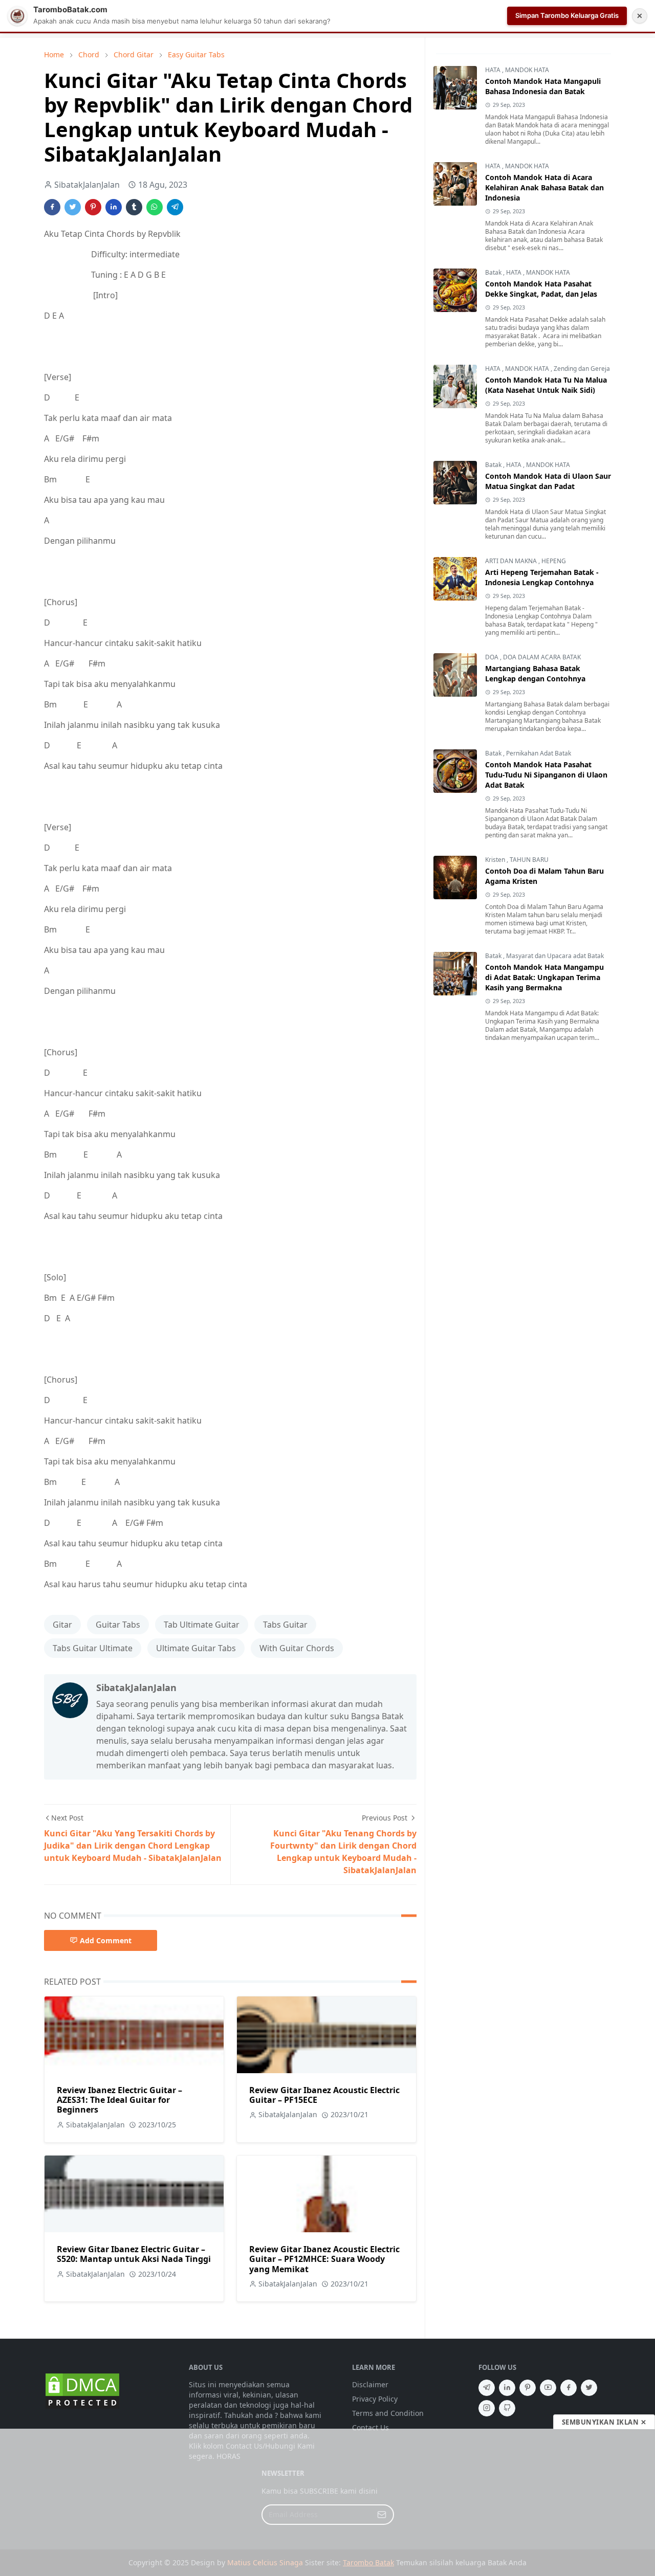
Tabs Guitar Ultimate (93, 1648)
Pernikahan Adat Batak (539, 753)
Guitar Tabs (118, 1625)
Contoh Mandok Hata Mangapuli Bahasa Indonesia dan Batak (543, 86)
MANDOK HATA (527, 70)
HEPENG (554, 561)
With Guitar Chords (297, 1648)
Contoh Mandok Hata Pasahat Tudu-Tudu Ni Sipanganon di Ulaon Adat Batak (546, 775)
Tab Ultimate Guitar (202, 1625)
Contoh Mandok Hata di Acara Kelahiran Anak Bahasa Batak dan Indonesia (544, 187)
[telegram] (487, 2388)
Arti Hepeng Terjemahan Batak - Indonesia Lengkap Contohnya (542, 577)
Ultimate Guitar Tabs (196, 1648)
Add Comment (106, 1940)
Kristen (496, 860)
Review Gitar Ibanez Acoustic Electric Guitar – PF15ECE (324, 2095)
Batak (494, 272)
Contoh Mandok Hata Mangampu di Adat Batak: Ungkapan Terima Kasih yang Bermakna (544, 977)
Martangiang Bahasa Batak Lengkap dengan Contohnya (535, 673)
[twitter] (589, 2388)
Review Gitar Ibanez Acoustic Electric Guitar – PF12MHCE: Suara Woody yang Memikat (324, 2259)
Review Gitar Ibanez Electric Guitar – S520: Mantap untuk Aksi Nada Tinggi (134, 2254)
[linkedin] (507, 2388)
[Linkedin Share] (114, 207)
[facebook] (569, 2388)
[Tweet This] (73, 207)
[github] (507, 2408)
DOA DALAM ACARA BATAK (542, 657)
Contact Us (370, 2427)
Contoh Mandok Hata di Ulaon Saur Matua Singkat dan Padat (548, 481)
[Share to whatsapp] (155, 207)
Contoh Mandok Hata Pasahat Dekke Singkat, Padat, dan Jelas (541, 289)
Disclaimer (370, 2384)
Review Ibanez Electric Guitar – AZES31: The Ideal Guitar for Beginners (119, 2100)
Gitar (62, 1625)
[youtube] (548, 2388)
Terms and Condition (388, 2413)
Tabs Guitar (285, 1625)
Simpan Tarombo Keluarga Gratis (567, 15)
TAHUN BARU (529, 860)
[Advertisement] (327, 2502)
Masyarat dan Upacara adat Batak (555, 956)
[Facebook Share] (52, 207)
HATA (494, 70)
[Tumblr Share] (134, 207)
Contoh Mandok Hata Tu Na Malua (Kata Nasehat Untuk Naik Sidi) (546, 385)
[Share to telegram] (175, 207)
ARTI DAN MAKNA (512, 561)
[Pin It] (93, 207)
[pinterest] (528, 2388)
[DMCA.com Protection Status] (82, 2390)
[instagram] (487, 2408)
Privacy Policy (375, 2399)
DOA (493, 657)
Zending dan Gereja (582, 369)
